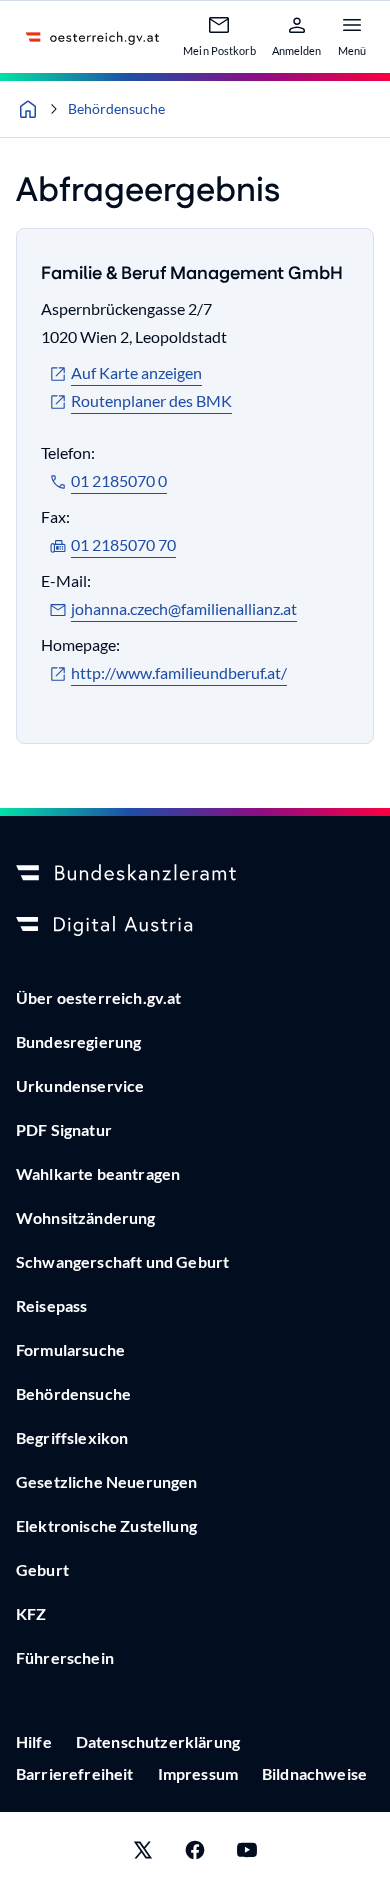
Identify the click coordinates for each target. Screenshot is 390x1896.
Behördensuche (116, 108)
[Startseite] (28, 109)
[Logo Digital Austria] (195, 926)
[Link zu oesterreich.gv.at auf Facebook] (195, 1854)
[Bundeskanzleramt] (195, 874)
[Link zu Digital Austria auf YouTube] (247, 1854)
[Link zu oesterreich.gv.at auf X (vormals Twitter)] (143, 1854)
